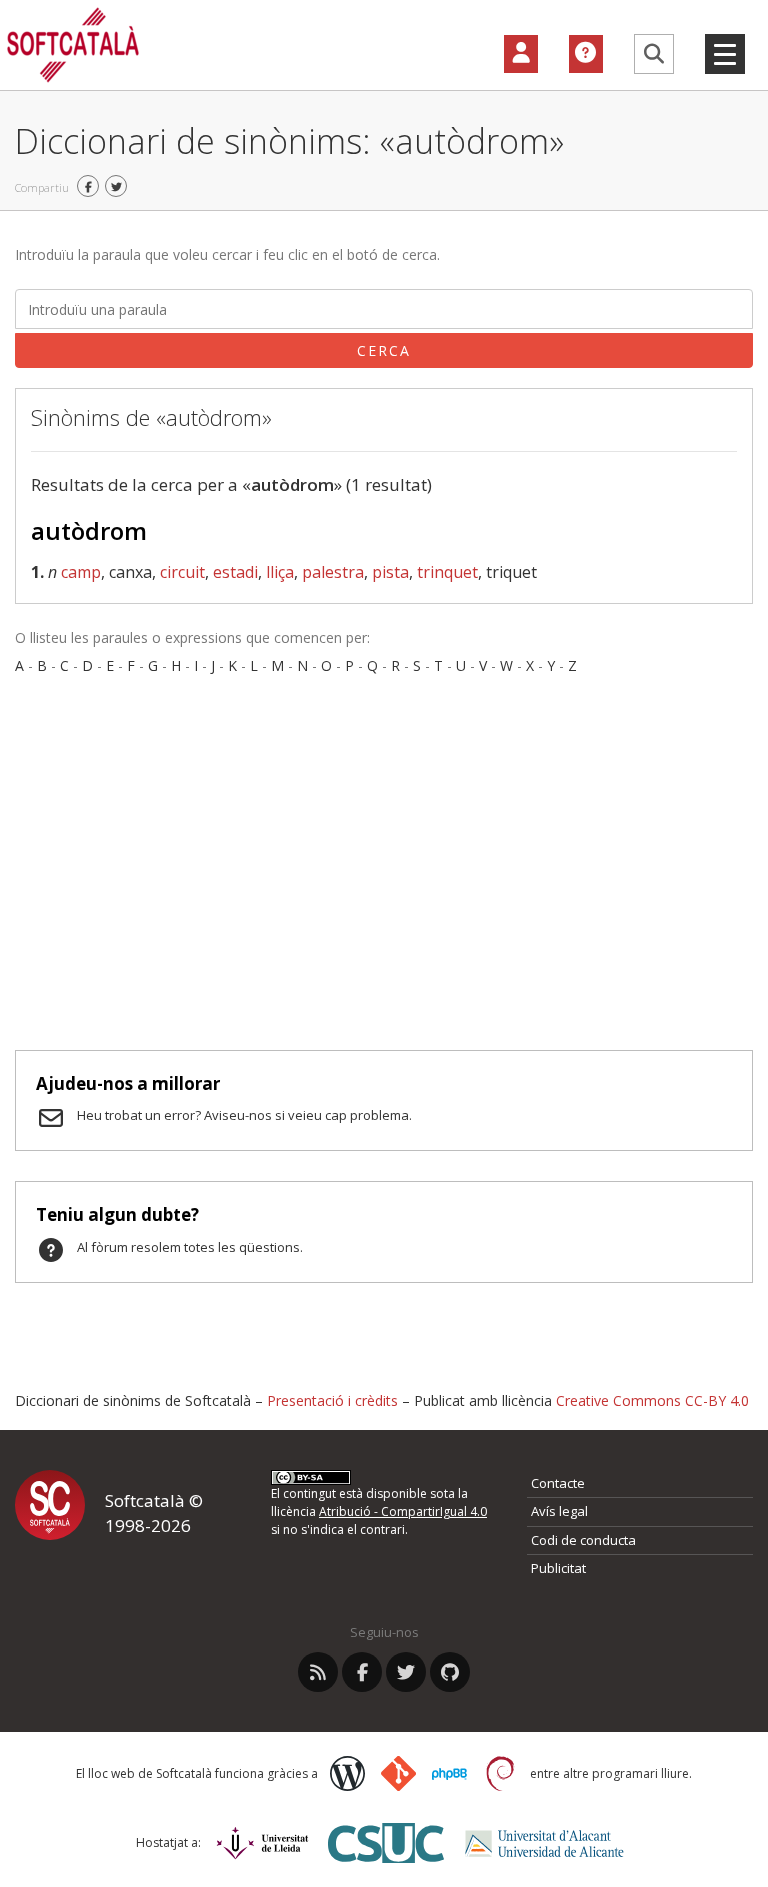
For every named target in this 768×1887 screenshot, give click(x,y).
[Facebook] (362, 1672)
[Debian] (500, 1773)
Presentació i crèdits (332, 1400)
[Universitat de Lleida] (262, 1842)
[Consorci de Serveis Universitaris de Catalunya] (386, 1842)
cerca (384, 350)
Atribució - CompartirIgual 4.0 (403, 1511)
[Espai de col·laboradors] (528, 54)
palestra (333, 572)
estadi (235, 572)
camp (81, 572)
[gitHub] (450, 1672)
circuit (182, 572)
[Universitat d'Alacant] (544, 1843)
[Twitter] (406, 1672)
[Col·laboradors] (521, 54)
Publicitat (558, 1568)
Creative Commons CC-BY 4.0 (652, 1400)
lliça (280, 572)
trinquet (447, 572)
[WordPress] (347, 1773)
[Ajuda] (586, 54)
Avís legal (559, 1511)
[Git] (398, 1773)
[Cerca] (654, 54)
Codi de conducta (583, 1540)
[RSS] (318, 1672)
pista (390, 572)
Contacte (558, 1483)
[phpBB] (449, 1774)
